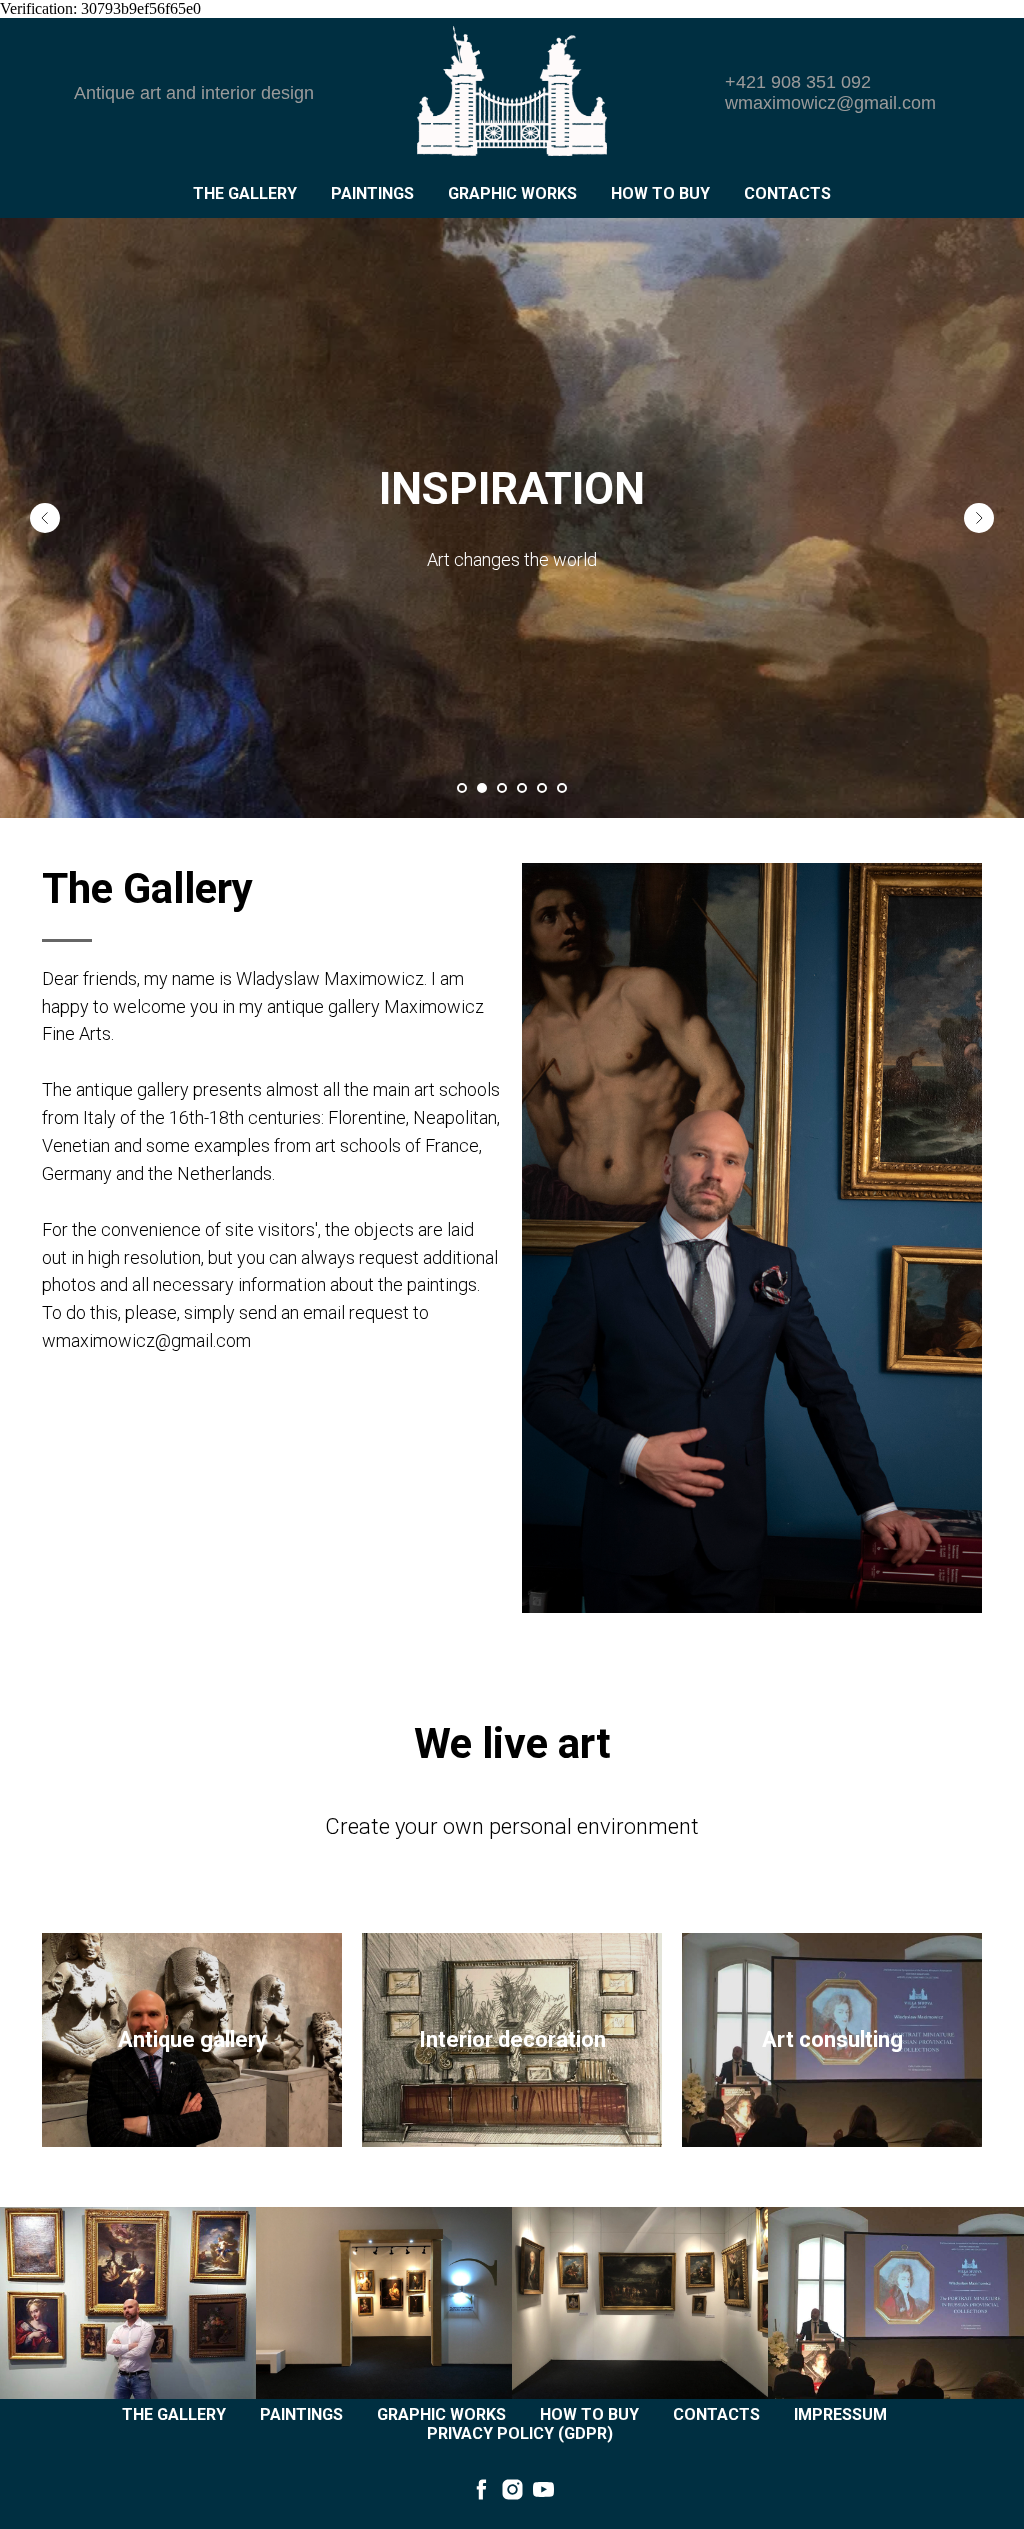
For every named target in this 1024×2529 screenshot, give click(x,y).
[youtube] (543, 2489)
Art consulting (832, 2039)
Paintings (372, 193)
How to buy (660, 193)
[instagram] (512, 2489)
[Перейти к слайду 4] (522, 788)
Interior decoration (512, 2039)
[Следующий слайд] (979, 518)
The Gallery (245, 193)
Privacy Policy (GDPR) (520, 2433)
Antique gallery (192, 2039)
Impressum (840, 2414)
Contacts (787, 193)
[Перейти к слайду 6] (562, 788)
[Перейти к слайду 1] (462, 788)
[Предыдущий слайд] (45, 518)
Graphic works (512, 193)
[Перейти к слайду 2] (482, 788)
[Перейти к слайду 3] (502, 788)
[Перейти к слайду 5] (542, 788)
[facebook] (481, 2489)
